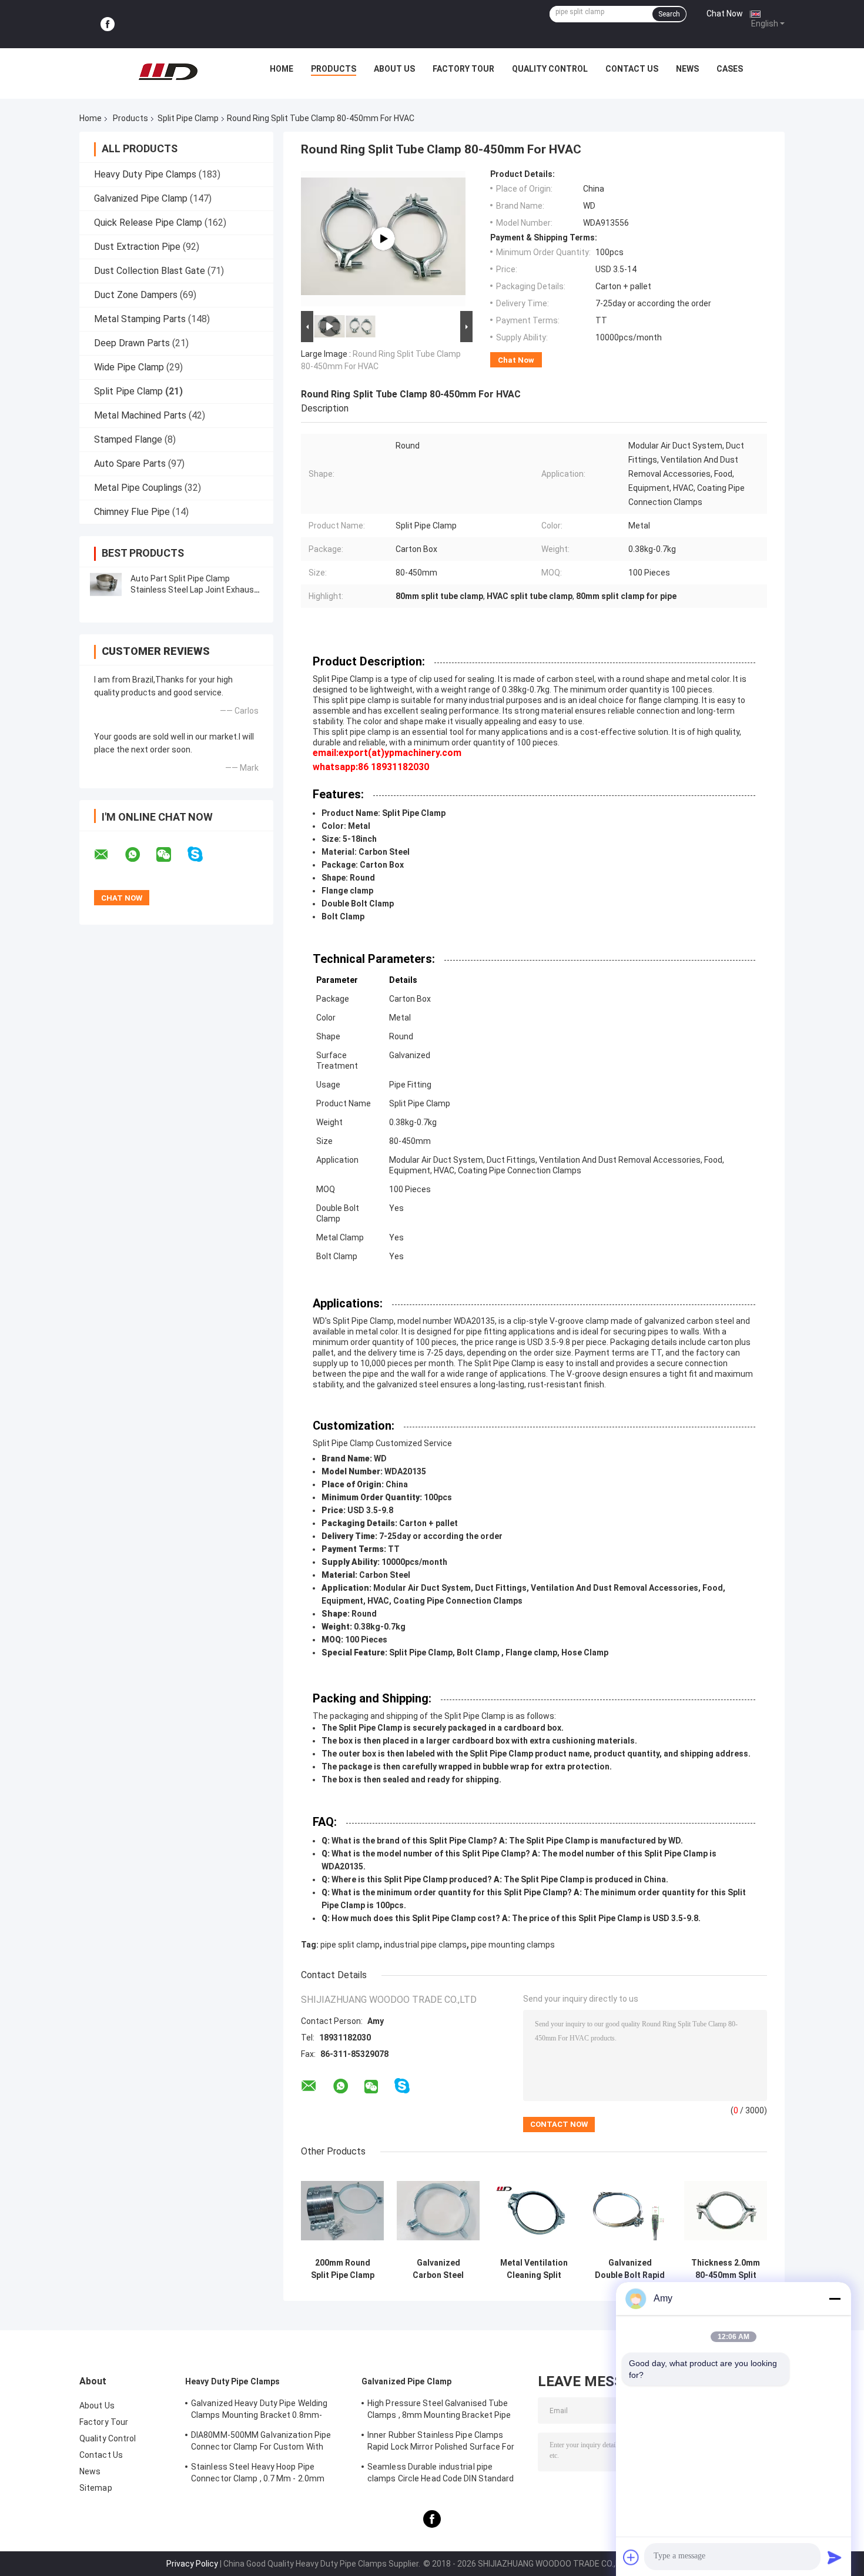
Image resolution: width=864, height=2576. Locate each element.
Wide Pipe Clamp (129, 367)
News (687, 69)
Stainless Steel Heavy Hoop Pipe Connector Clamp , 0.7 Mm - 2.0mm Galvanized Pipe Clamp (258, 2474)
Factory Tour (463, 69)
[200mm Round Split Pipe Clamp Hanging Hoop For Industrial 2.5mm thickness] (342, 2211)
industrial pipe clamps (425, 1945)
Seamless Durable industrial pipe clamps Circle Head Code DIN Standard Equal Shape (441, 2474)
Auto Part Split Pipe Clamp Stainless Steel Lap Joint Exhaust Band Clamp (194, 590)
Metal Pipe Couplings (138, 488)
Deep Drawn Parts (132, 343)
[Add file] (631, 2557)
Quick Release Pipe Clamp (148, 223)
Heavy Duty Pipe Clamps (145, 174)
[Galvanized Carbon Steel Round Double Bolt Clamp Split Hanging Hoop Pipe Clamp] (438, 2211)
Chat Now (725, 14)
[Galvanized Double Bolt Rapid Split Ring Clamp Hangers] (630, 2211)
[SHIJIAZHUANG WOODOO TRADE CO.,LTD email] (109, 855)
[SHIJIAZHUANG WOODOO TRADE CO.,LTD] (168, 72)
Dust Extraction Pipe (137, 247)
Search (669, 14)
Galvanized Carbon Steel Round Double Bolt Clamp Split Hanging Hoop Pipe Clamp (438, 2269)
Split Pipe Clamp (188, 118)
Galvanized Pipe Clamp (141, 198)
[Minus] (835, 2299)
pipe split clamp (350, 1945)
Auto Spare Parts (130, 464)
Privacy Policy (192, 2564)
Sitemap (96, 2488)
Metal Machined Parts (140, 415)
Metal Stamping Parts (140, 319)
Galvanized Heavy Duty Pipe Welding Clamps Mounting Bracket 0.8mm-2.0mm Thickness (259, 2411)
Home (282, 69)
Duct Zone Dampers (136, 295)
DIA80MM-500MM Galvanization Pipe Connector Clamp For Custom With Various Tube (261, 2443)
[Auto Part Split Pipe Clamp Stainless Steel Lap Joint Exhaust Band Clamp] (106, 584)
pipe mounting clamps (513, 1945)
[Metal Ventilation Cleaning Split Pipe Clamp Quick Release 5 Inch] (534, 2211)
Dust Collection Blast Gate (150, 271)
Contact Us (632, 69)
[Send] (835, 2557)
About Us (394, 69)
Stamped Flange (128, 439)
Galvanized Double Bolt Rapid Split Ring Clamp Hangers (630, 2269)
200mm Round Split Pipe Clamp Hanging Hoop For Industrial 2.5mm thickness (342, 2269)
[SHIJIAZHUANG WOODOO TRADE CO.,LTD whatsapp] (140, 855)
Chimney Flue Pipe (132, 512)
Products (334, 69)
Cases (730, 69)
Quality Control (550, 69)
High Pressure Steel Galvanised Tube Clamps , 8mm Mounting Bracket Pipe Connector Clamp (439, 2411)
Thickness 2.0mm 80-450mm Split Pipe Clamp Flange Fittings (726, 2269)
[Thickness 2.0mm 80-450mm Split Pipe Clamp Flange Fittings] (726, 2211)
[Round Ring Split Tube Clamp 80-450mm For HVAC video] (383, 239)
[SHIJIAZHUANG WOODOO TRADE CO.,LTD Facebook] (108, 24)
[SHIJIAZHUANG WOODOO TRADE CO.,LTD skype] (202, 854)
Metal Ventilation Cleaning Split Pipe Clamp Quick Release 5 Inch (534, 2269)
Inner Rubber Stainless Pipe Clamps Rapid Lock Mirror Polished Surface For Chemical (441, 2443)
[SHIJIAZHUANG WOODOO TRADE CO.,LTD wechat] (171, 855)
